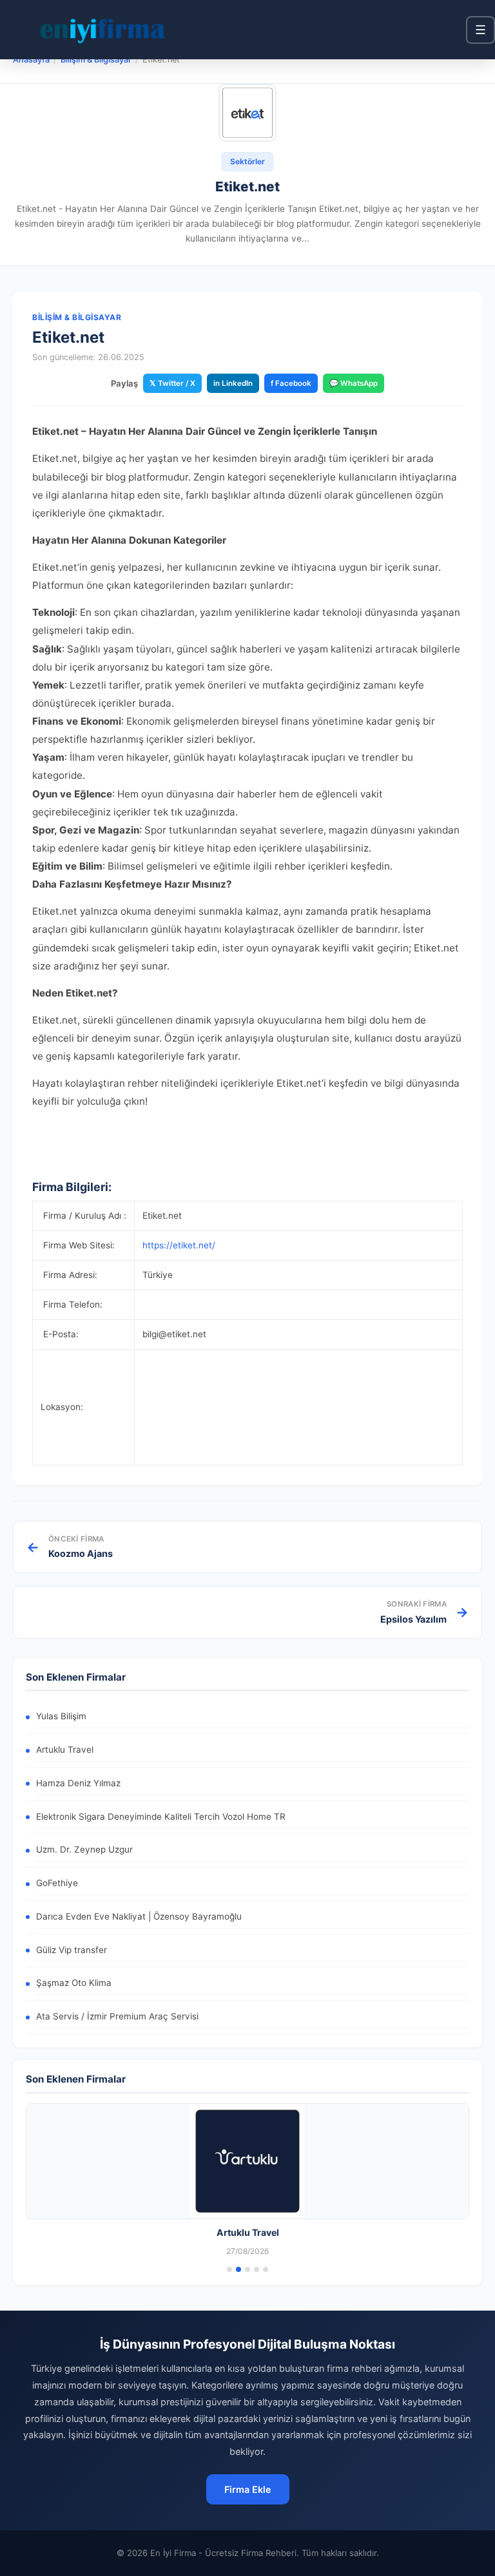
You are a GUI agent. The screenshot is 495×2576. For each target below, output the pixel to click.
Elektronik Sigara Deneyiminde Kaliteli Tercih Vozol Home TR (161, 1817)
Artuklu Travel (65, 1750)
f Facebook (291, 383)
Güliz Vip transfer (72, 1950)
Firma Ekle (248, 2489)
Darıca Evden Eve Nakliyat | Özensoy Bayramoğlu (139, 1916)
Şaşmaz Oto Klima (74, 1983)
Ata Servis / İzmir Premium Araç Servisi (117, 2016)
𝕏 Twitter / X (172, 383)
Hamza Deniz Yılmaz (78, 1783)
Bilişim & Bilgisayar (96, 60)
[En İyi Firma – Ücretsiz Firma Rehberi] (102, 30)
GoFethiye (57, 1883)
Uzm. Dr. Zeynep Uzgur (84, 1849)
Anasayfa (31, 60)
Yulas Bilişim (61, 1716)
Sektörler (247, 161)
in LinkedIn (233, 383)
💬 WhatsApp (354, 383)
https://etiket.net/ (179, 1245)
